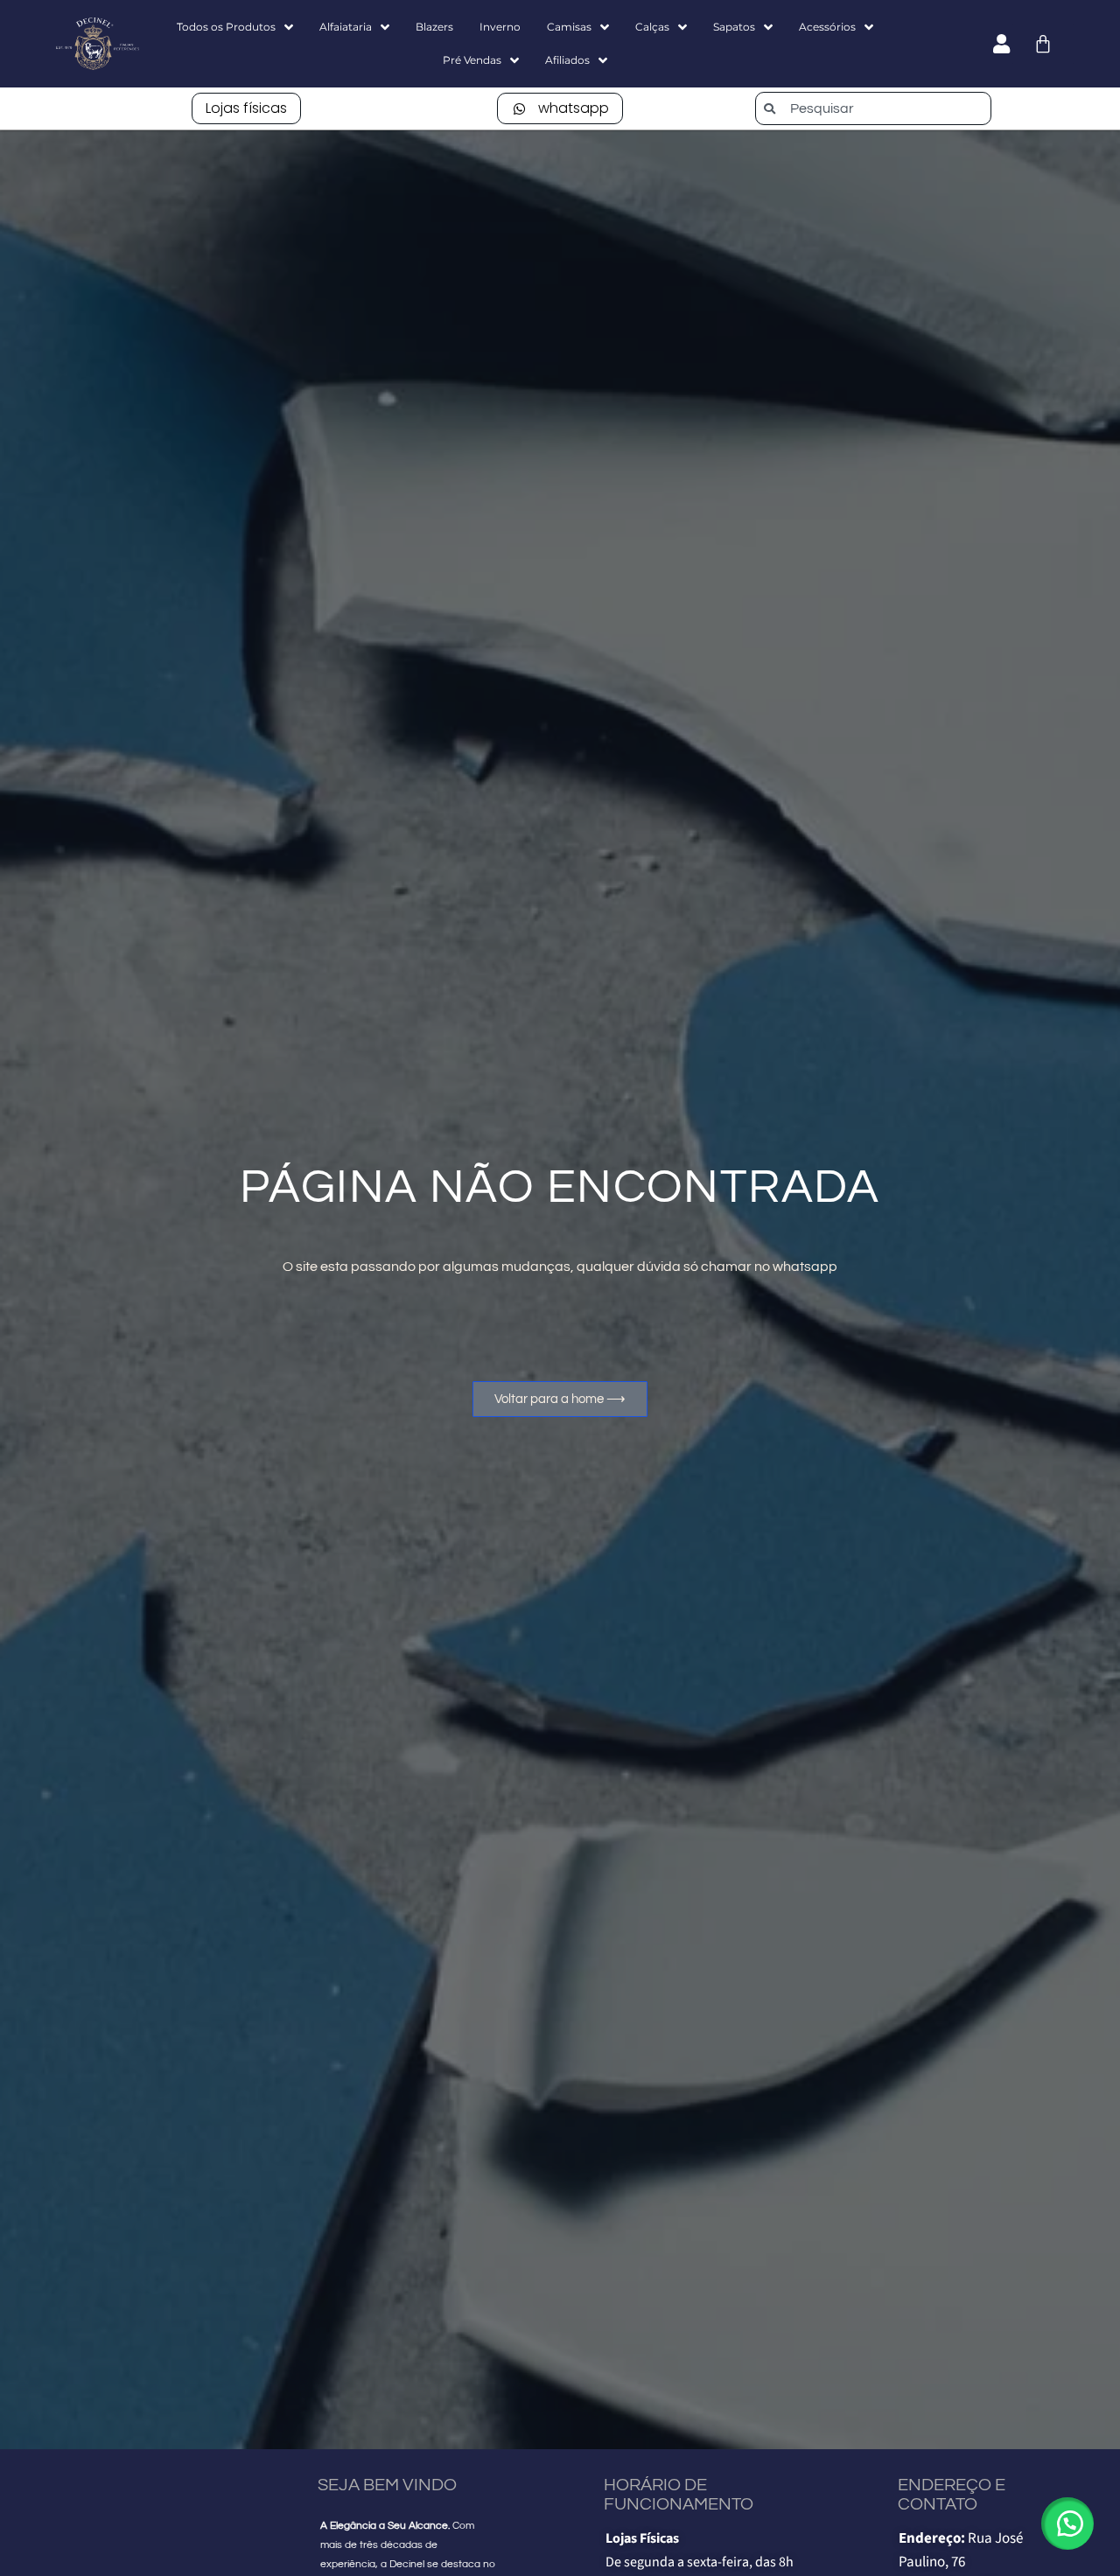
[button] (1067, 2524)
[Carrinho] (1043, 44)
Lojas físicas (246, 108)
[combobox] (873, 108)
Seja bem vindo (387, 2485)
